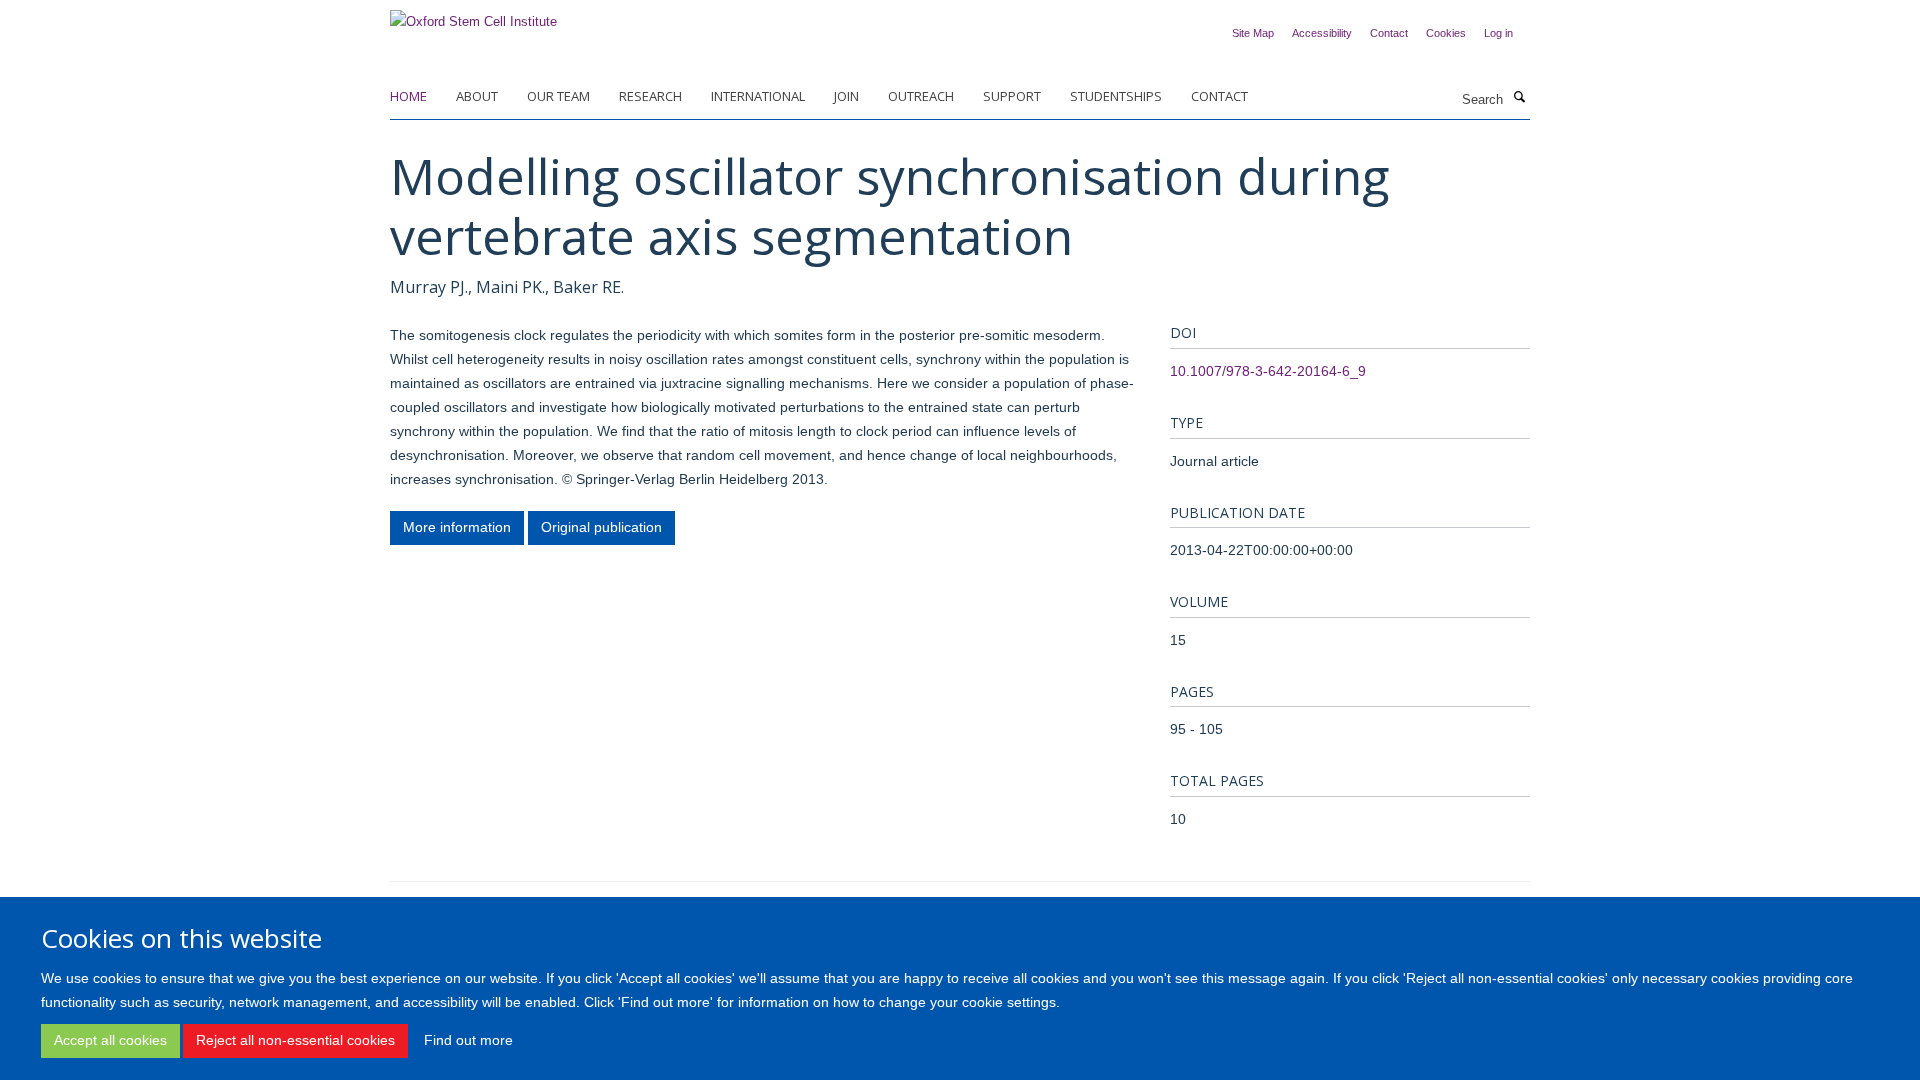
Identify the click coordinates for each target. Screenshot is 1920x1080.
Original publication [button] (601, 527)
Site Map (1253, 33)
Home (408, 96)
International (758, 96)
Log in (1498, 33)
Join (846, 96)
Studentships (1116, 96)
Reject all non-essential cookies (295, 1040)
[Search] (1519, 98)
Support (1012, 96)
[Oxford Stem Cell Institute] (473, 15)
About (477, 96)
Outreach (921, 96)
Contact (1389, 33)
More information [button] (457, 527)
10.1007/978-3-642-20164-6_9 (1268, 371)
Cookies (1446, 33)
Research (650, 96)
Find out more (468, 1040)
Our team (558, 96)
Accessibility (1322, 33)
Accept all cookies (110, 1040)
